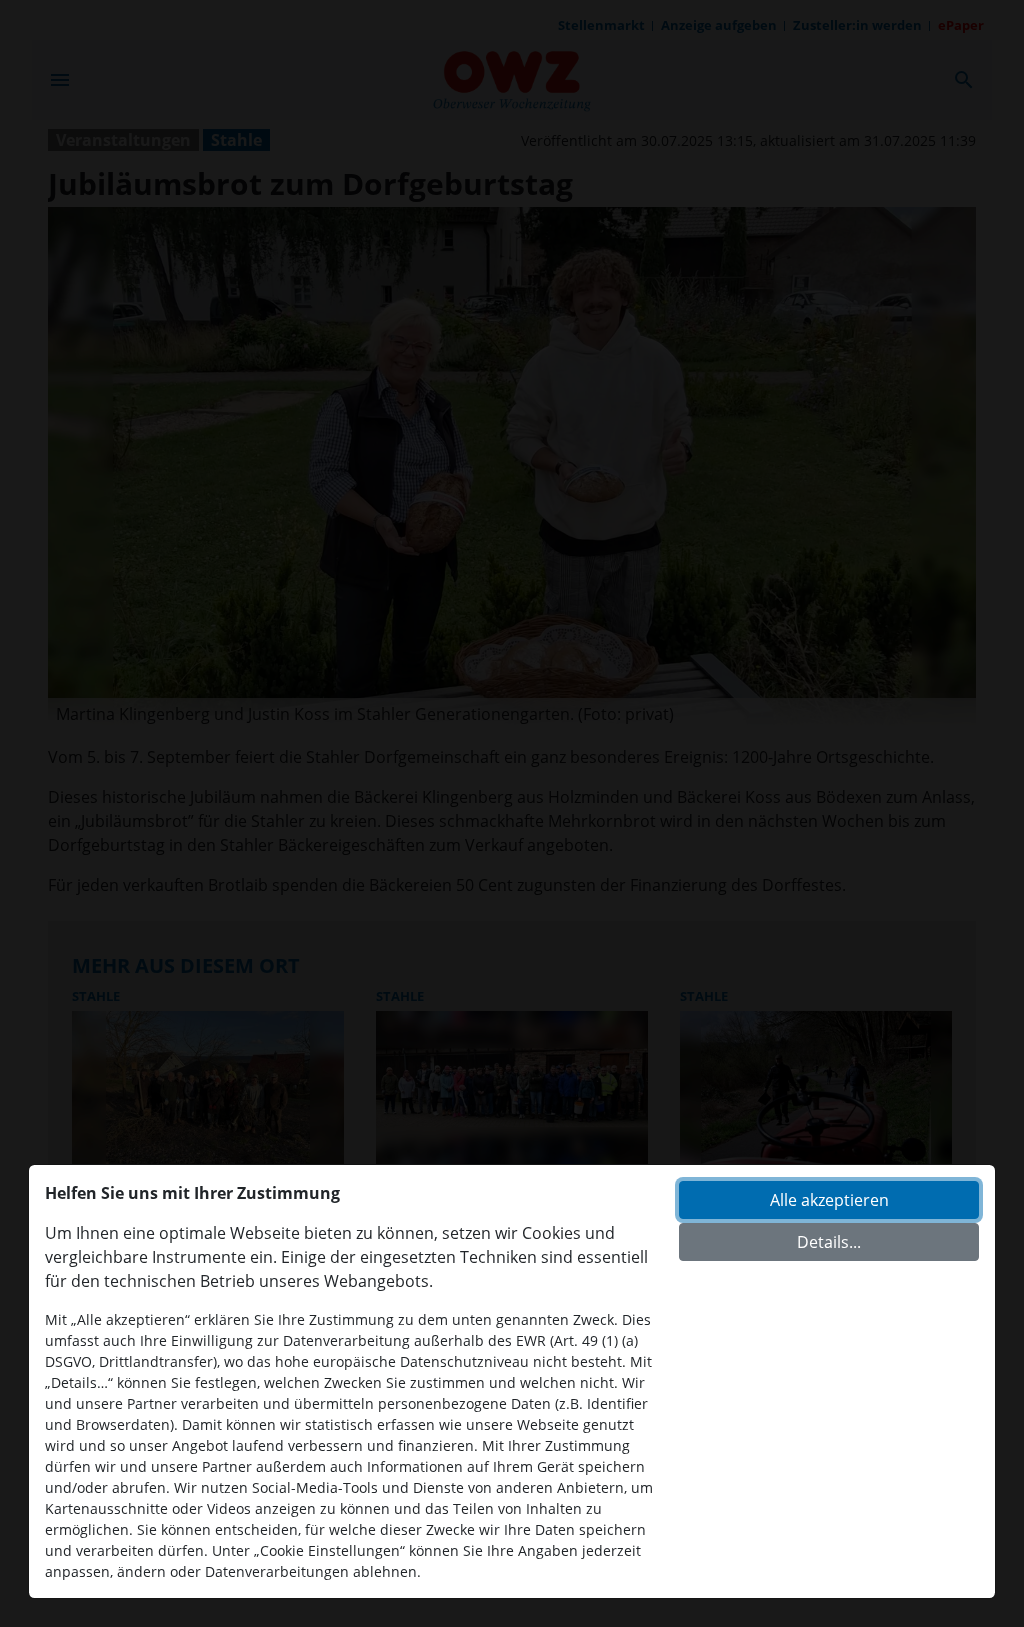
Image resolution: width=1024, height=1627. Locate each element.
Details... (829, 1242)
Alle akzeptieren (829, 1200)
